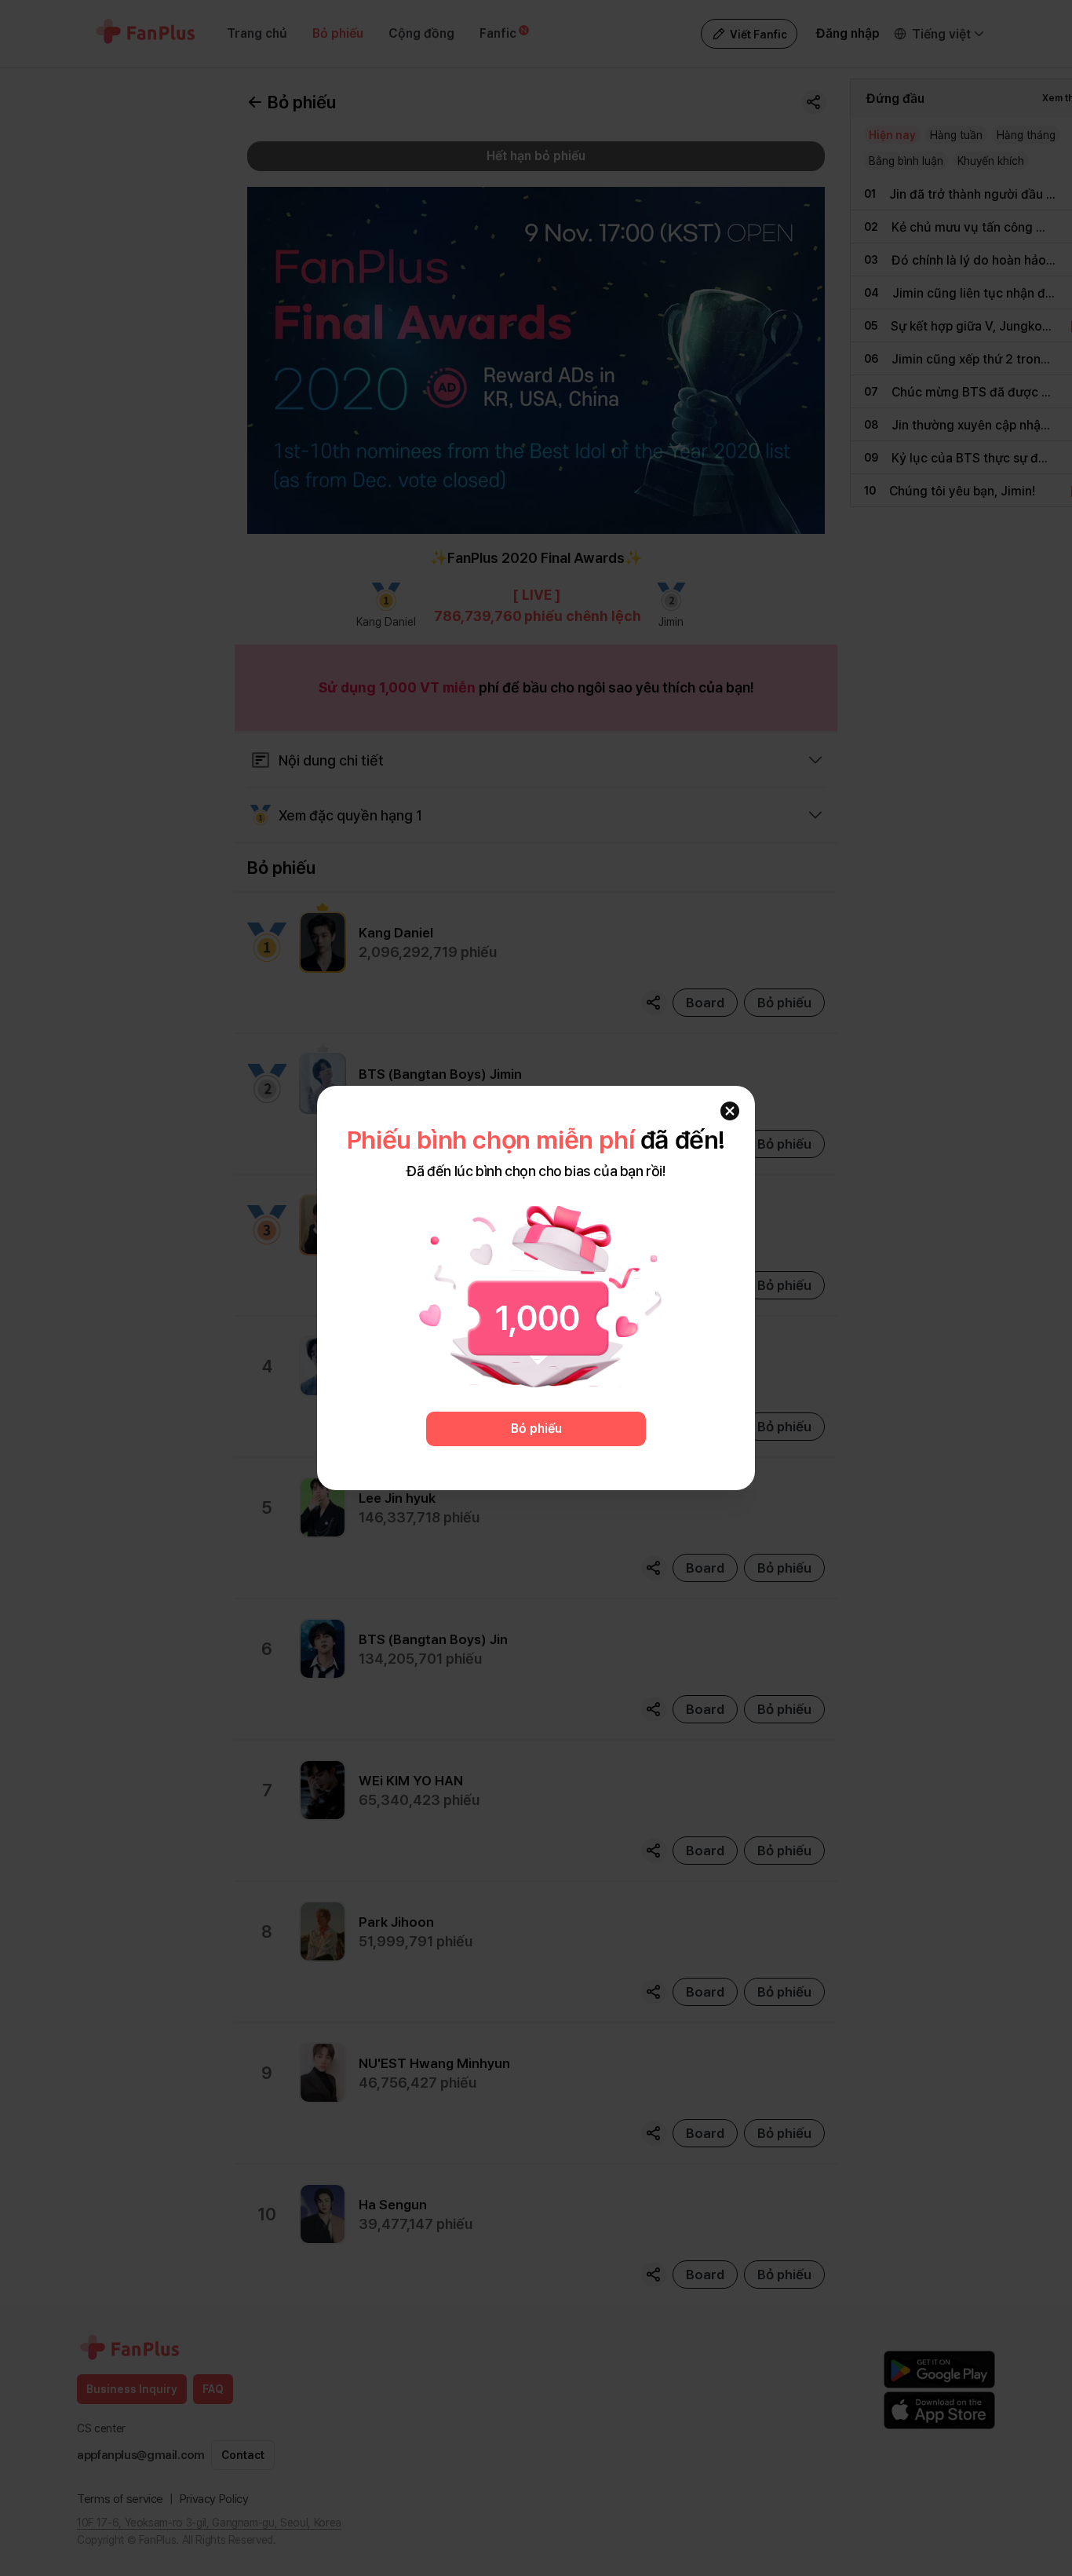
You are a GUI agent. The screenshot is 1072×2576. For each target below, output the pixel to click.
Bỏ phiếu (536, 1429)
